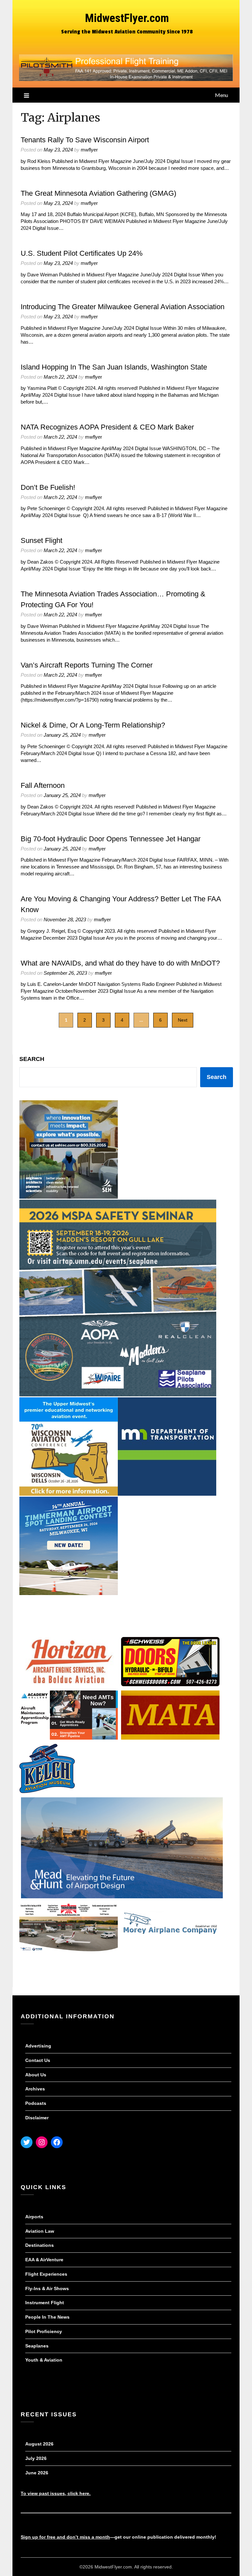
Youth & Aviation (44, 2360)
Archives (35, 2089)
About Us (36, 2075)
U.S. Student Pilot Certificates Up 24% (82, 253)
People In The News (47, 2317)
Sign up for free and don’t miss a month (65, 2537)
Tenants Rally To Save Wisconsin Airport (85, 140)
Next (183, 1020)
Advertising (38, 2046)
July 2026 (36, 2458)
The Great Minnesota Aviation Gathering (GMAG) (98, 193)
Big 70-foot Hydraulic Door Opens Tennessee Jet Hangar (111, 839)
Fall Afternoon (43, 785)
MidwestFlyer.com (127, 18)
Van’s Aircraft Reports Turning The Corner (87, 665)
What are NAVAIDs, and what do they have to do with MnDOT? (120, 963)
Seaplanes (37, 2346)
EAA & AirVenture (44, 2260)
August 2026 (39, 2444)
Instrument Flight (45, 2303)
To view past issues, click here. (56, 2493)
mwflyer (89, 150)
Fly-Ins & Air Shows (47, 2288)
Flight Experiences (46, 2274)
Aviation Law (40, 2231)
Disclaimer (37, 2118)
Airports (34, 2217)
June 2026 (37, 2473)
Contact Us (38, 2060)
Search (32, 1059)
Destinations (40, 2245)
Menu (221, 95)
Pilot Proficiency (44, 2331)
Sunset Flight (42, 540)
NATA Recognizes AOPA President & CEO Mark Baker (107, 427)
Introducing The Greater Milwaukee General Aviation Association (123, 307)
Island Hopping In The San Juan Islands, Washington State (114, 367)
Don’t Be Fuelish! (48, 487)
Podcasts (36, 2103)
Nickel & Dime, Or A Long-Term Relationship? (93, 725)
